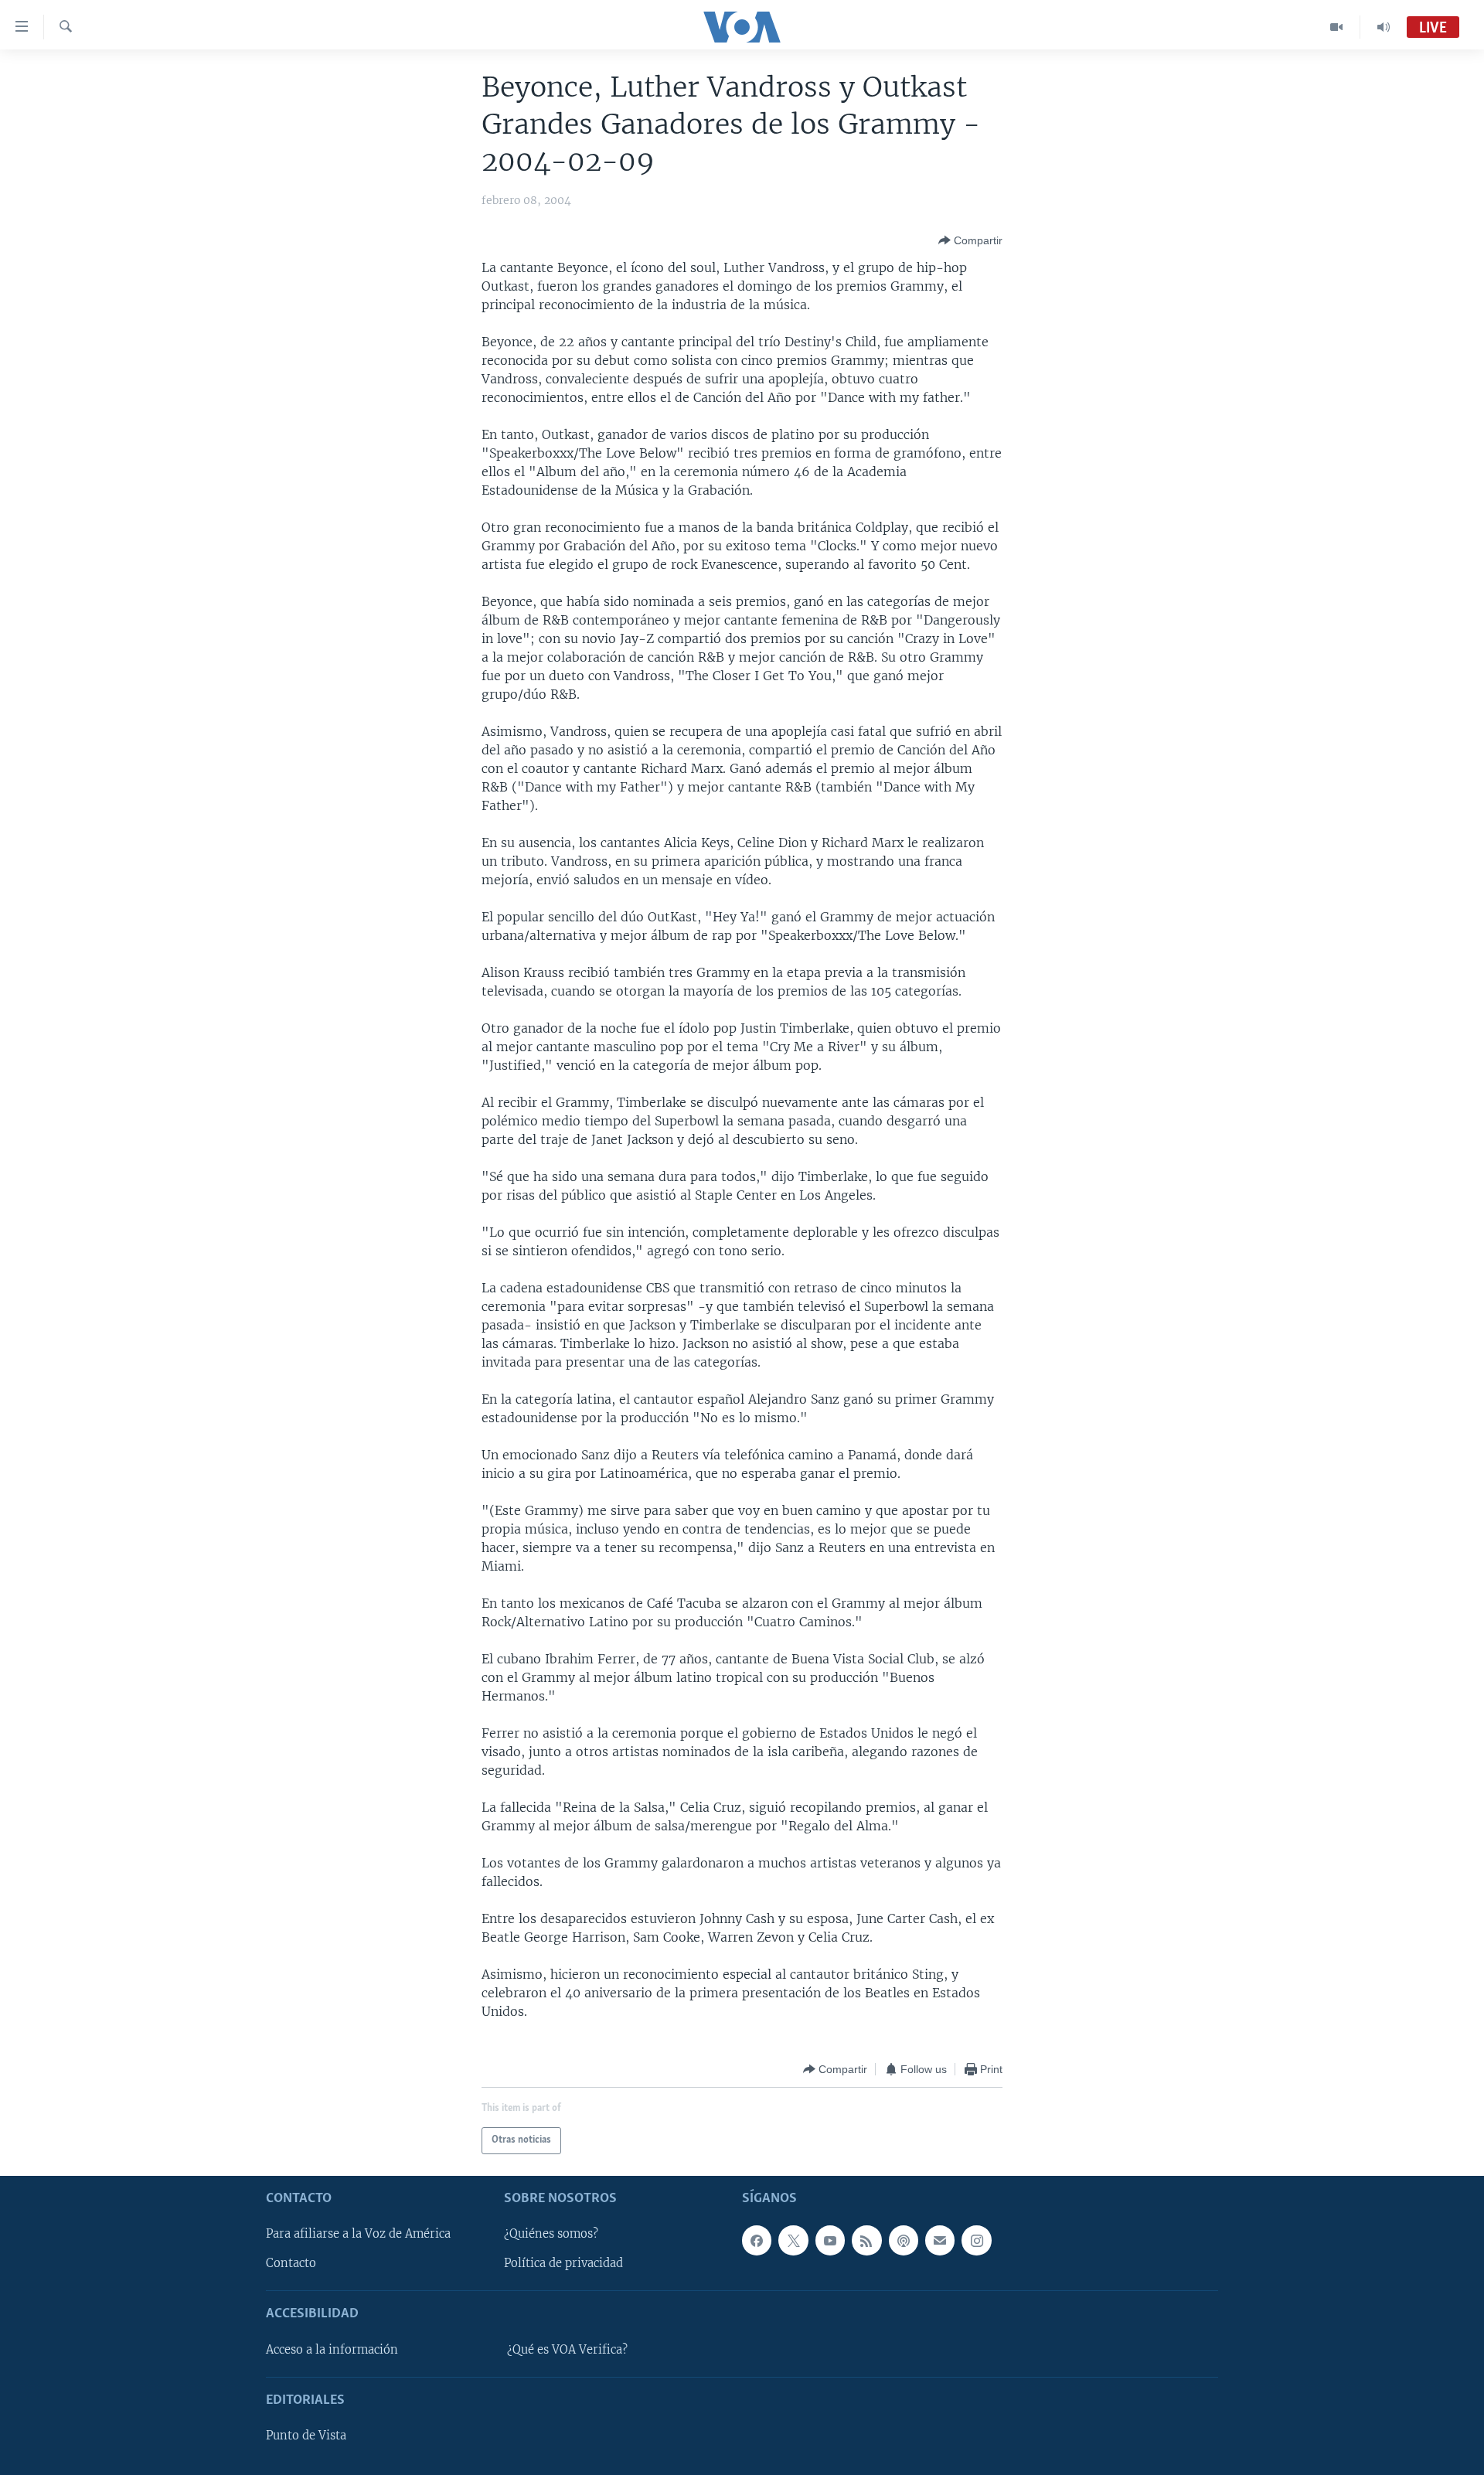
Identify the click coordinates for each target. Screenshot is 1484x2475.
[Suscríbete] (940, 2240)
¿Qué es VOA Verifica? (567, 2350)
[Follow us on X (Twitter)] (793, 2240)
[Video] (1337, 27)
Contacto (291, 2263)
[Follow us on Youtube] (830, 2240)
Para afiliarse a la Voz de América (358, 2234)
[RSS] (866, 2240)
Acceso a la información (332, 2350)
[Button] (970, 240)
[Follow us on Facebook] (757, 2240)
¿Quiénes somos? (551, 2234)
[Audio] (1384, 27)
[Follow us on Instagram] (976, 2240)
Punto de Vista (306, 2436)
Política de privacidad (563, 2263)
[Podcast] (904, 2240)
